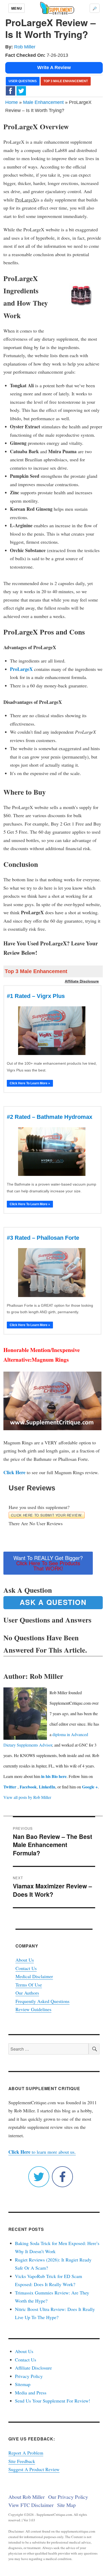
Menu (17, 8)
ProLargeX (21, 669)
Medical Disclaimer (34, 1976)
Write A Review (54, 68)
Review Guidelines (33, 2009)
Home (12, 102)
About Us (25, 1960)
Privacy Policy (29, 2376)
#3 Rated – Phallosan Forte (43, 1238)
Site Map (66, 2505)
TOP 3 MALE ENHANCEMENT (66, 81)
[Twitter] (21, 90)
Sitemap (23, 2384)
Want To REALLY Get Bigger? (48, 1563)
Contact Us (26, 1968)
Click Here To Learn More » (30, 1083)
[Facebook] (10, 90)
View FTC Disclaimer (31, 2505)
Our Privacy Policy (68, 2497)
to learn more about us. (42, 2152)
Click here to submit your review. (47, 1515)
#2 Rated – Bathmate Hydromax (50, 1117)
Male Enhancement (43, 102)
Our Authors (27, 1993)
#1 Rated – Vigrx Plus (36, 996)
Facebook (28, 1787)
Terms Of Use (29, 1985)
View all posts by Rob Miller (27, 1797)
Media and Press (31, 2393)
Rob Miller (25, 47)
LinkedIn (47, 1787)
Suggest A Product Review (34, 2469)
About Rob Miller (27, 2497)
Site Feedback (22, 2461)
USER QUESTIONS (23, 81)
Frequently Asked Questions (42, 2001)
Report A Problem (26, 2453)
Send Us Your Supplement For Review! (53, 2401)
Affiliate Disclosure (33, 2368)
